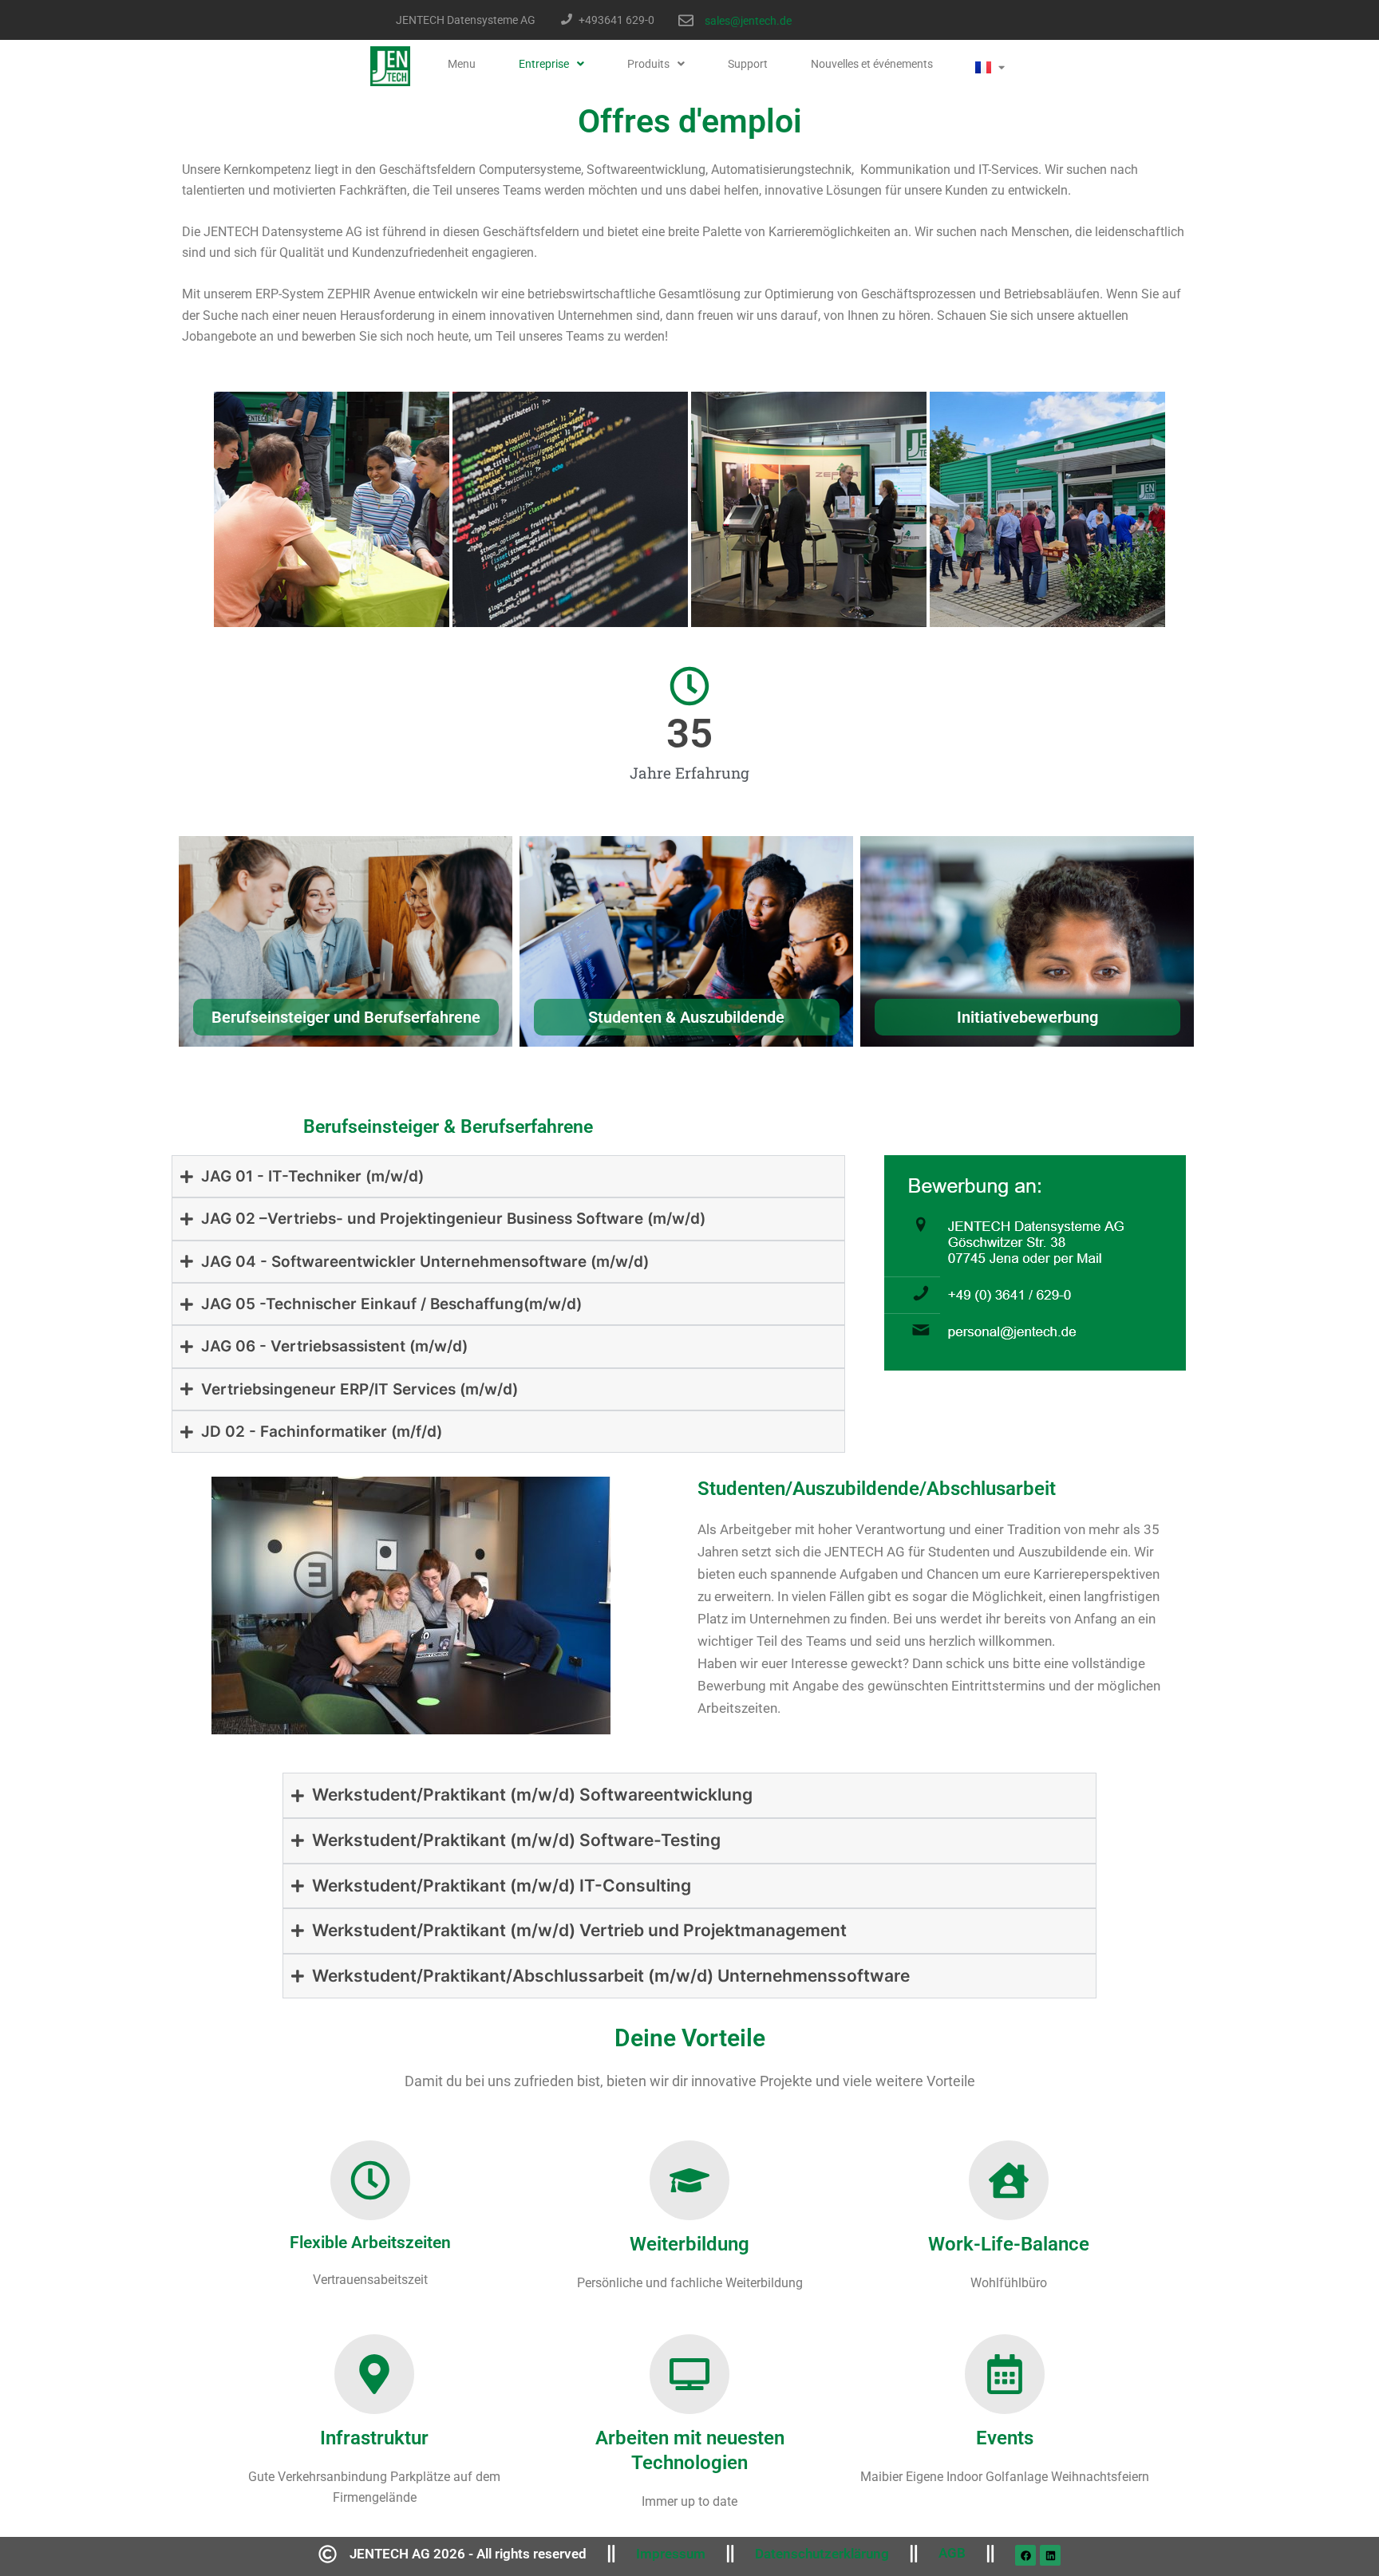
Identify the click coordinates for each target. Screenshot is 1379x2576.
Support (748, 64)
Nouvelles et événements (872, 64)
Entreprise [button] (544, 64)
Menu (462, 64)
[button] (551, 64)
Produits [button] (648, 64)
